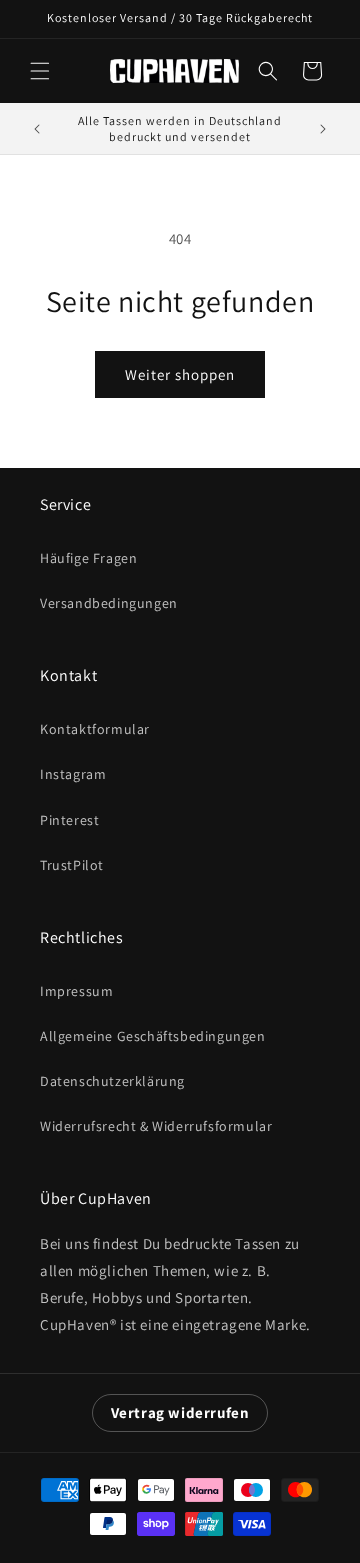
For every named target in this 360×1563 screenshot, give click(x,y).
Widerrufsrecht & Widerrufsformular (156, 1126)
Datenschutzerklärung (112, 1081)
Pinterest (69, 820)
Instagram (73, 774)
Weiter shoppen (180, 374)
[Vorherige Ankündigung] (37, 129)
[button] (40, 71)
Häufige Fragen (88, 558)
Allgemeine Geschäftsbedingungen (153, 1036)
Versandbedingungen (109, 603)
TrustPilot (72, 865)
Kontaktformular (95, 729)
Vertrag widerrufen (180, 1412)
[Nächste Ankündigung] (323, 129)
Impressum (76, 991)
